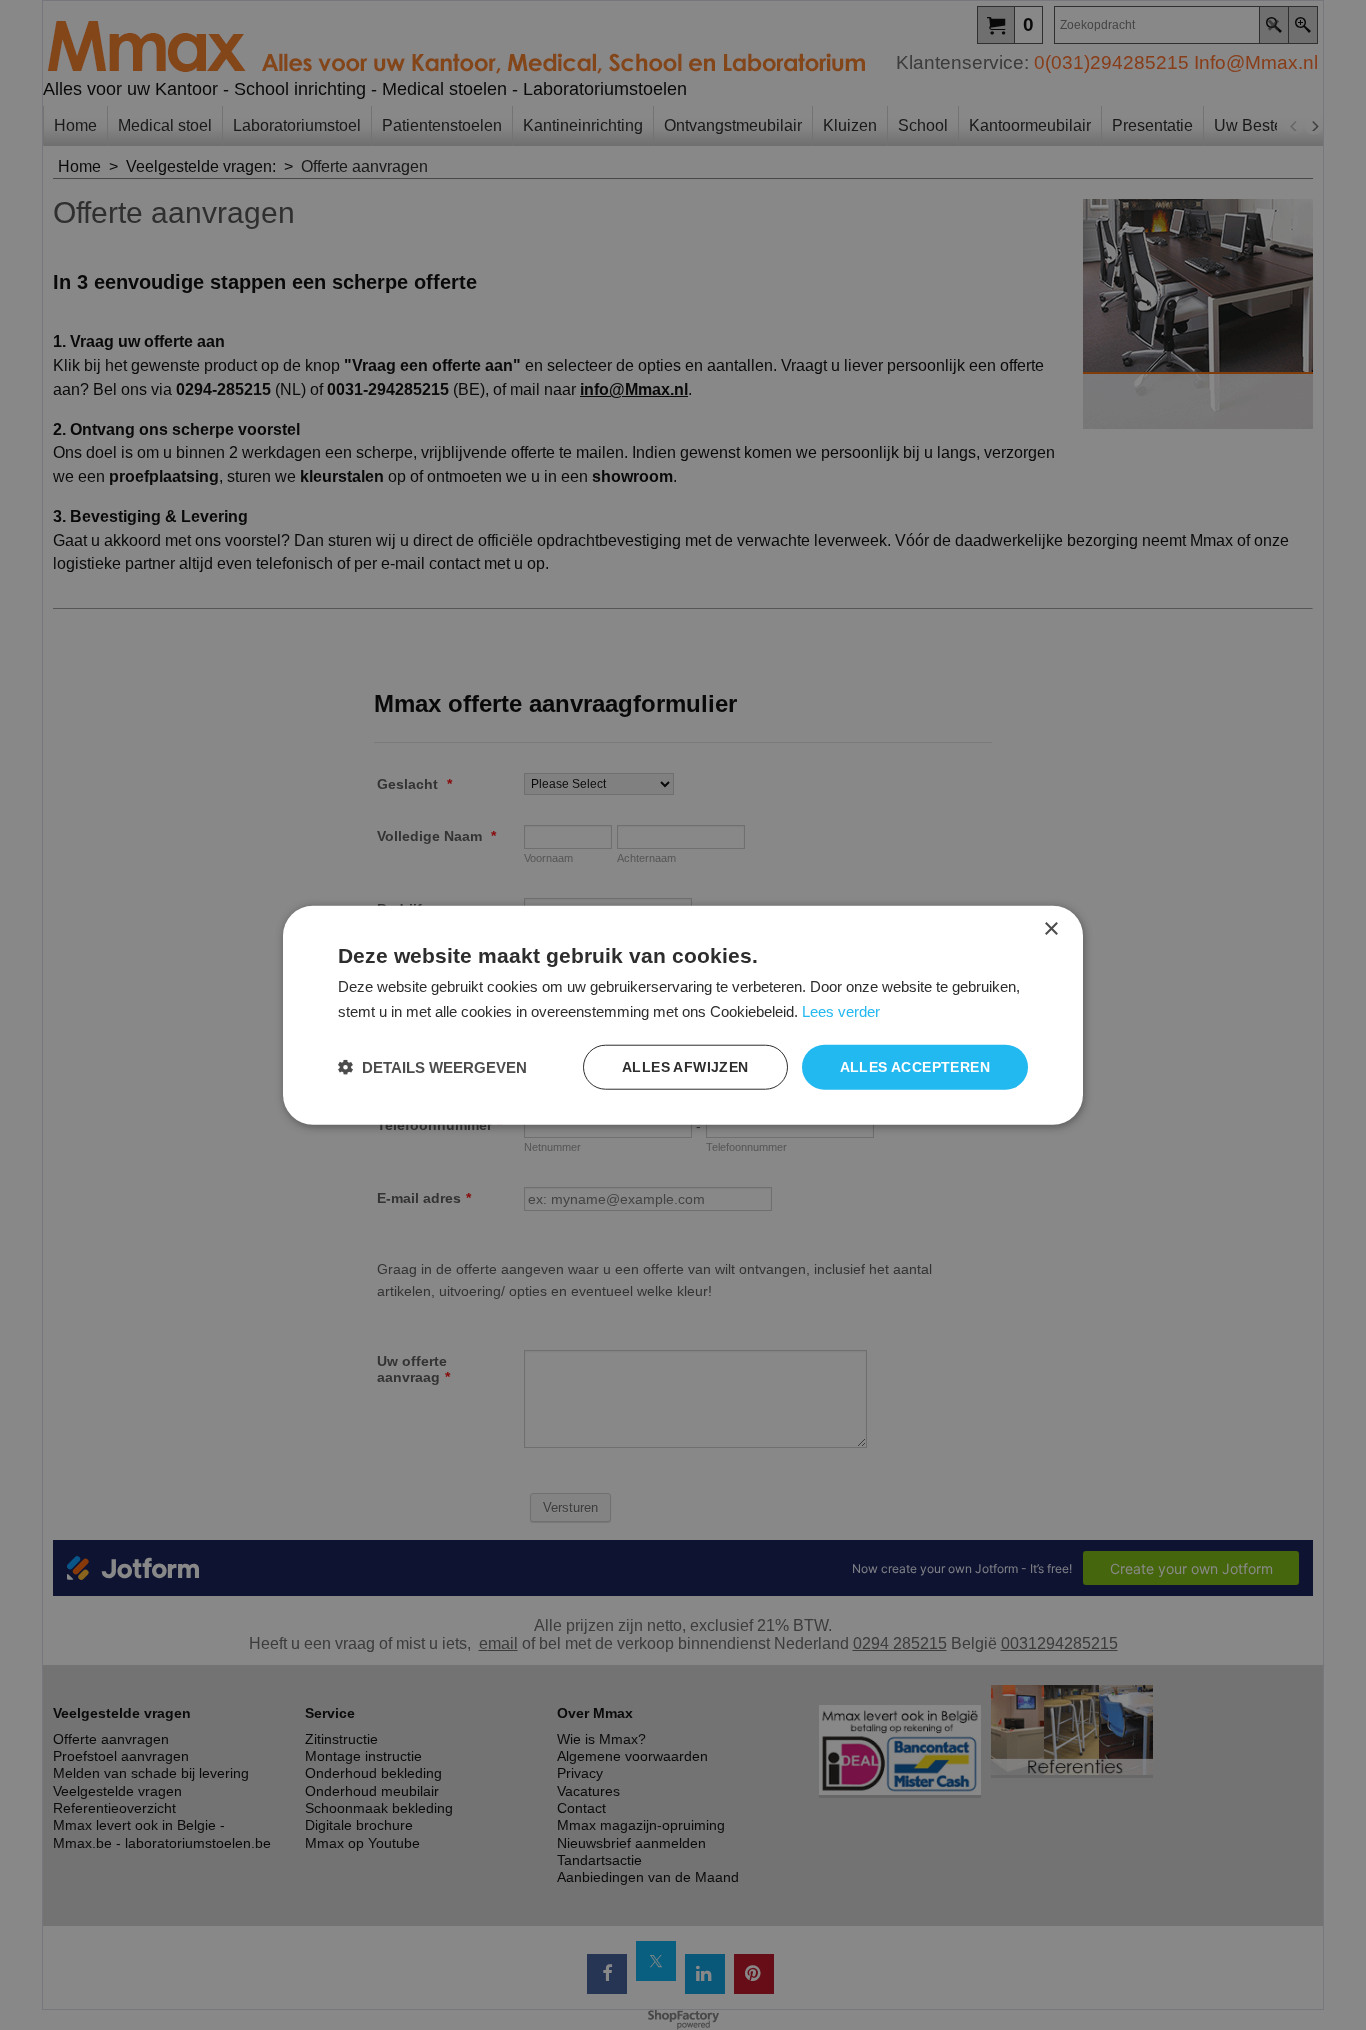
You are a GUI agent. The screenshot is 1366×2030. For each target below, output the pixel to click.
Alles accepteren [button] (915, 1067)
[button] (432, 1066)
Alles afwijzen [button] (685, 1067)
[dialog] (683, 1015)
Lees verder (841, 1011)
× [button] (1050, 929)
